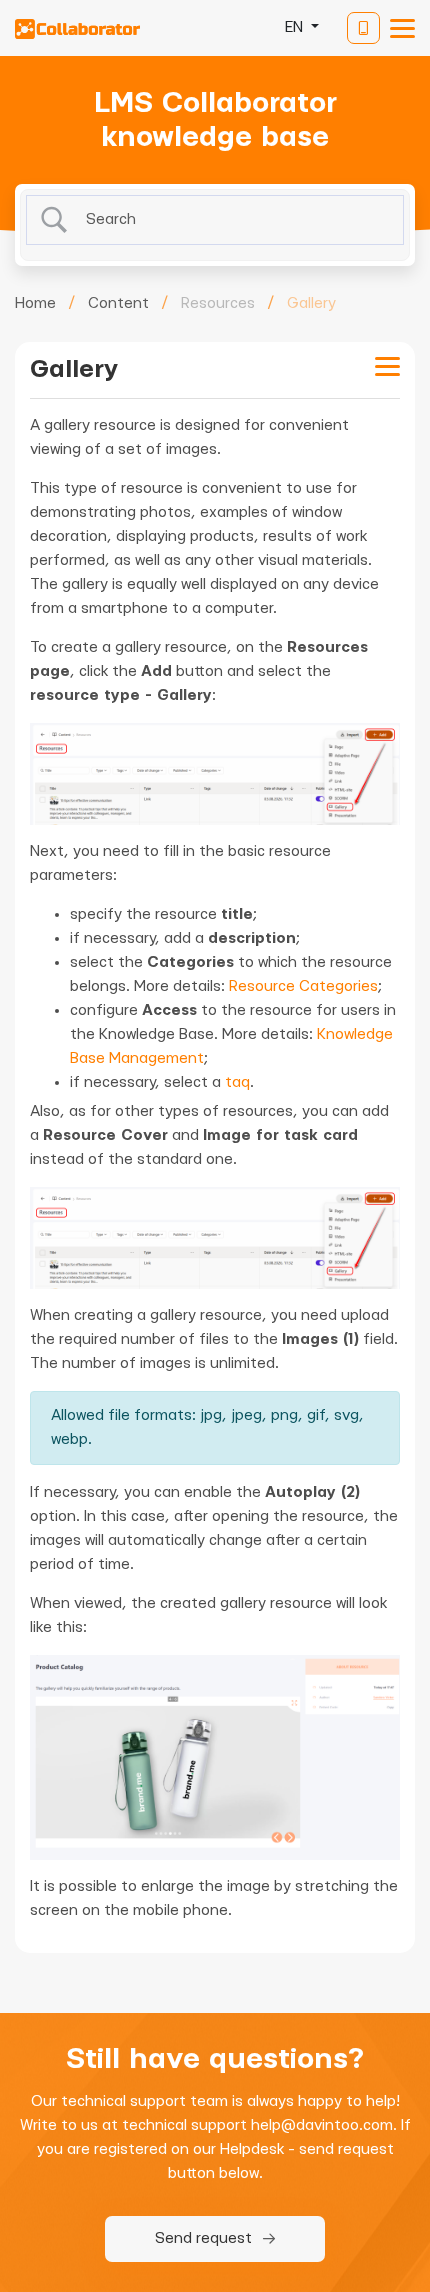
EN (296, 27)
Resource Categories (303, 986)
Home (35, 303)
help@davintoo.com (322, 2125)
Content (118, 303)
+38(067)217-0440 (363, 28)
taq (237, 1082)
